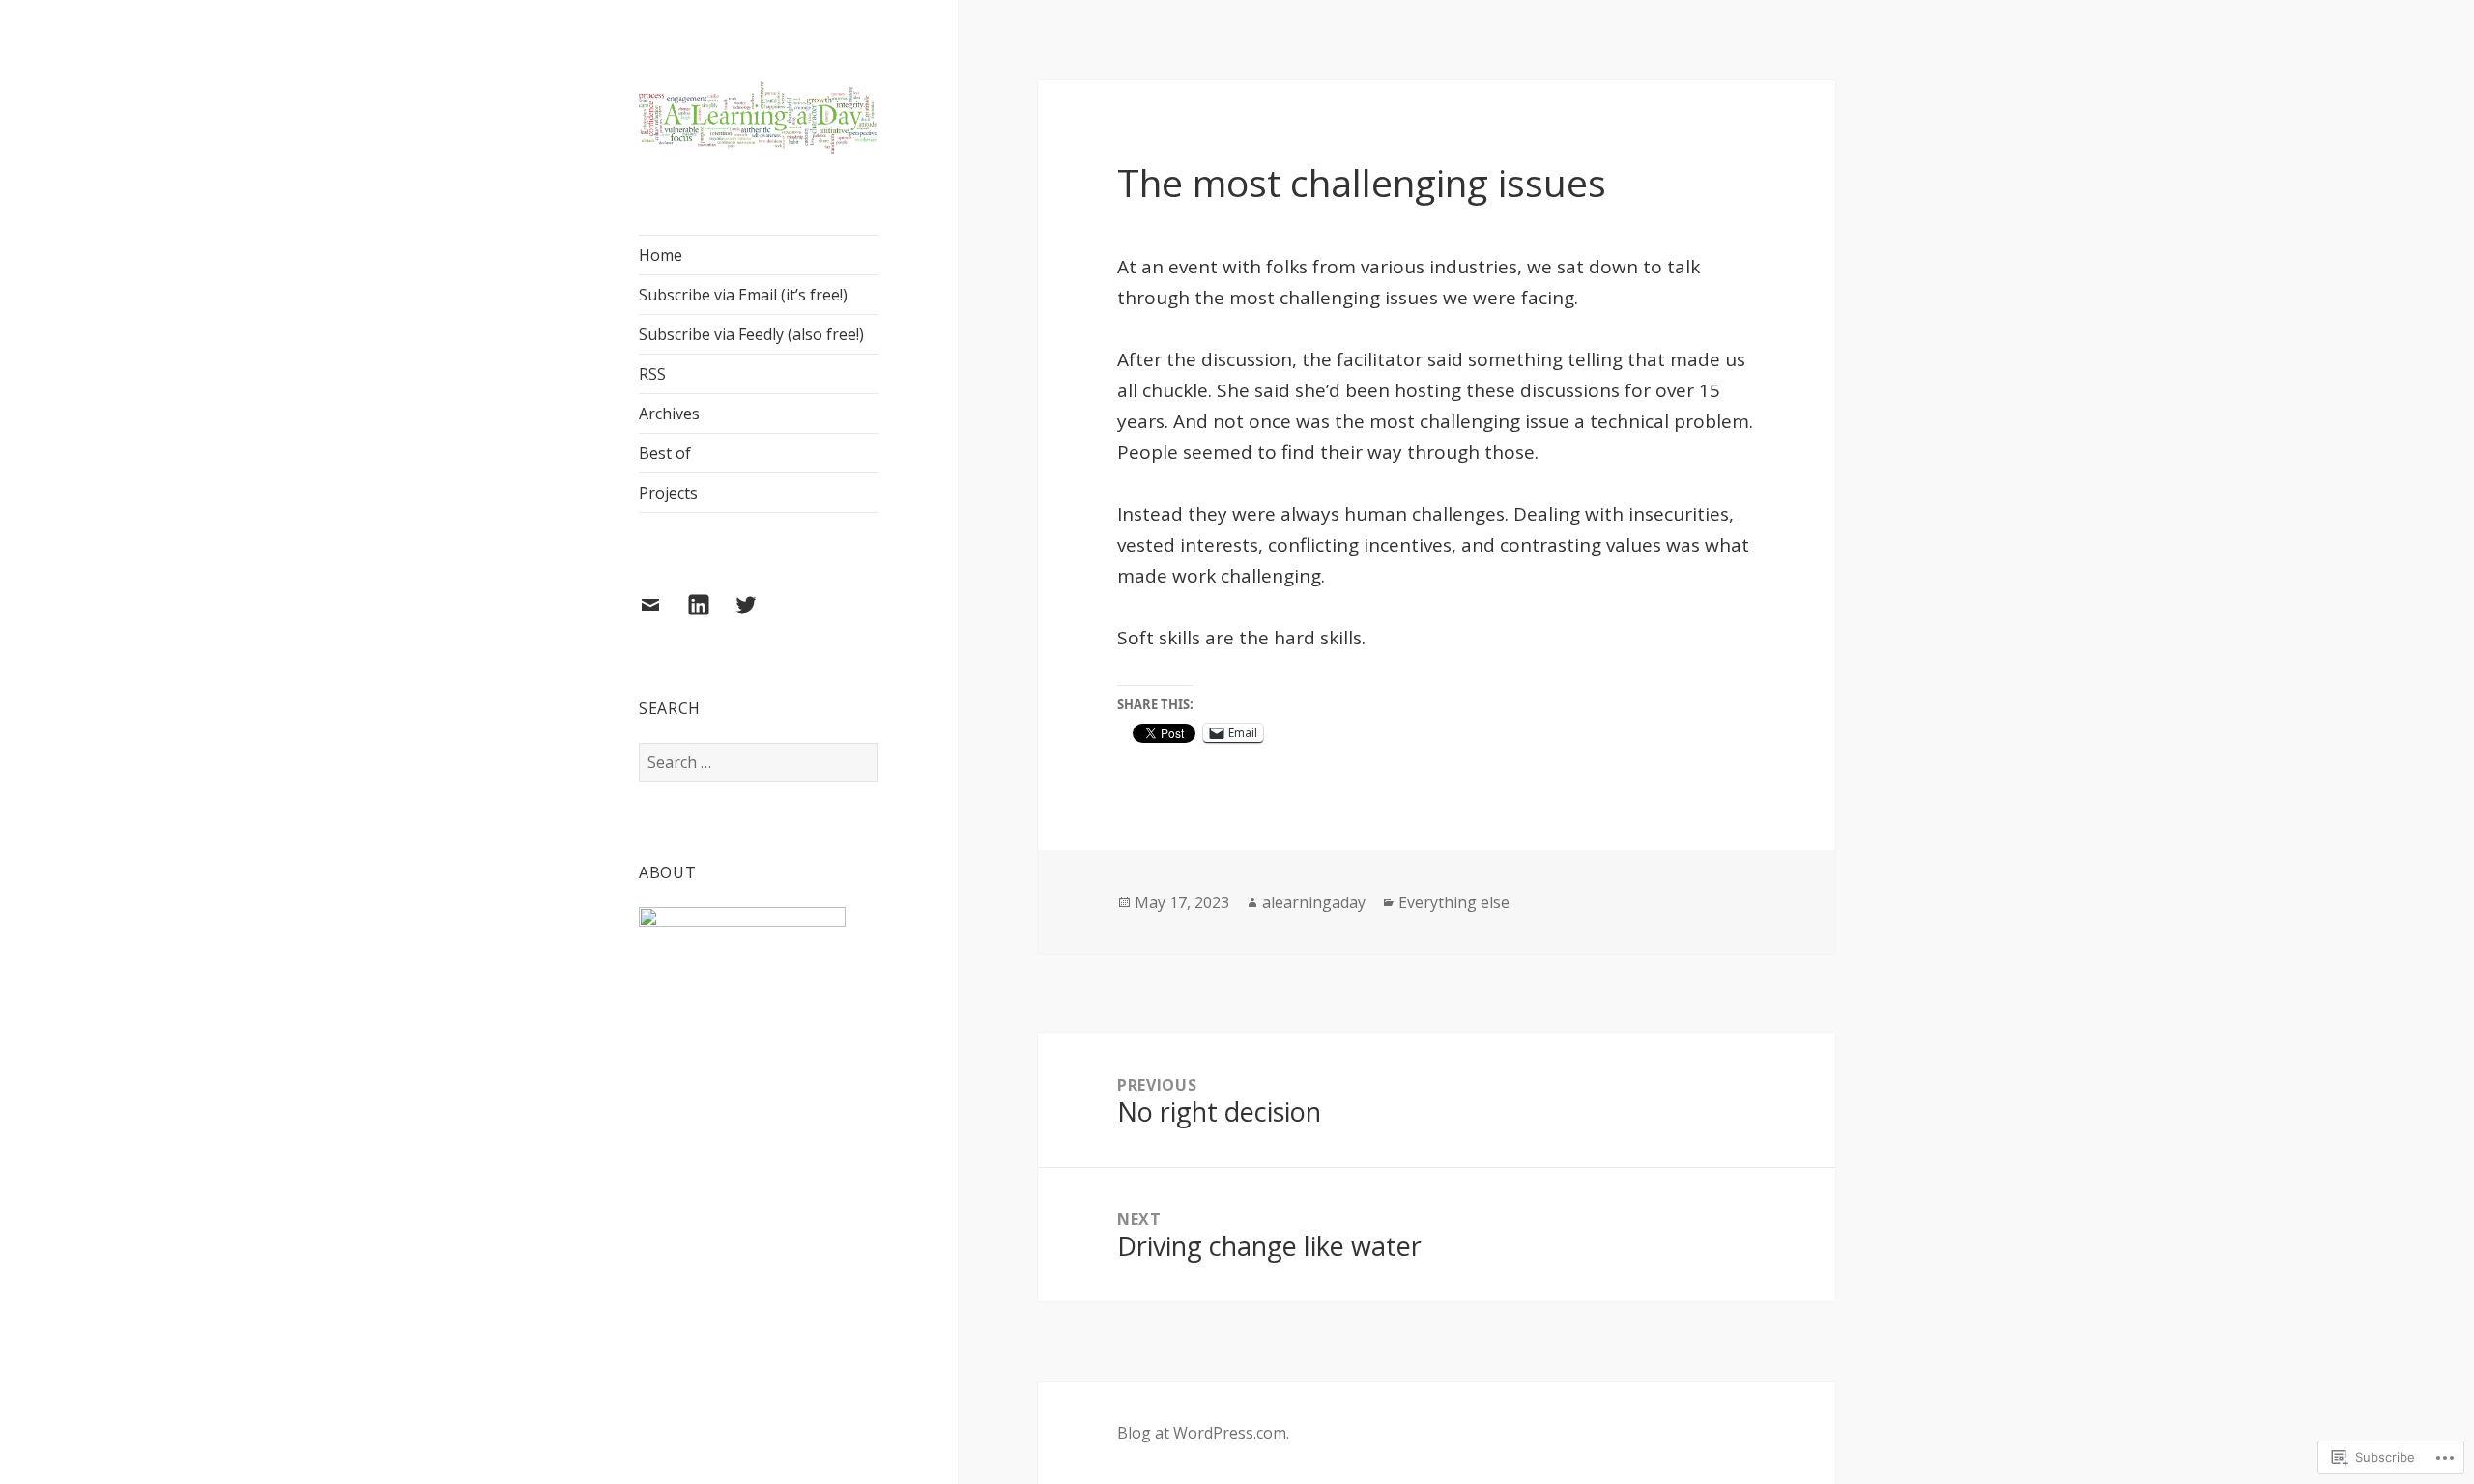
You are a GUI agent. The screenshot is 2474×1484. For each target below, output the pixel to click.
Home (661, 255)
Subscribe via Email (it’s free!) (743, 295)
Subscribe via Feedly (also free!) (751, 334)
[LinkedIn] (710, 616)
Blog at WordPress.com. (1203, 1433)
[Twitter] (758, 616)
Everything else (1454, 902)
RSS (652, 374)
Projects (668, 493)
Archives (669, 414)
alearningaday (1314, 902)
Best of (665, 453)
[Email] (662, 616)
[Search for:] (759, 762)
